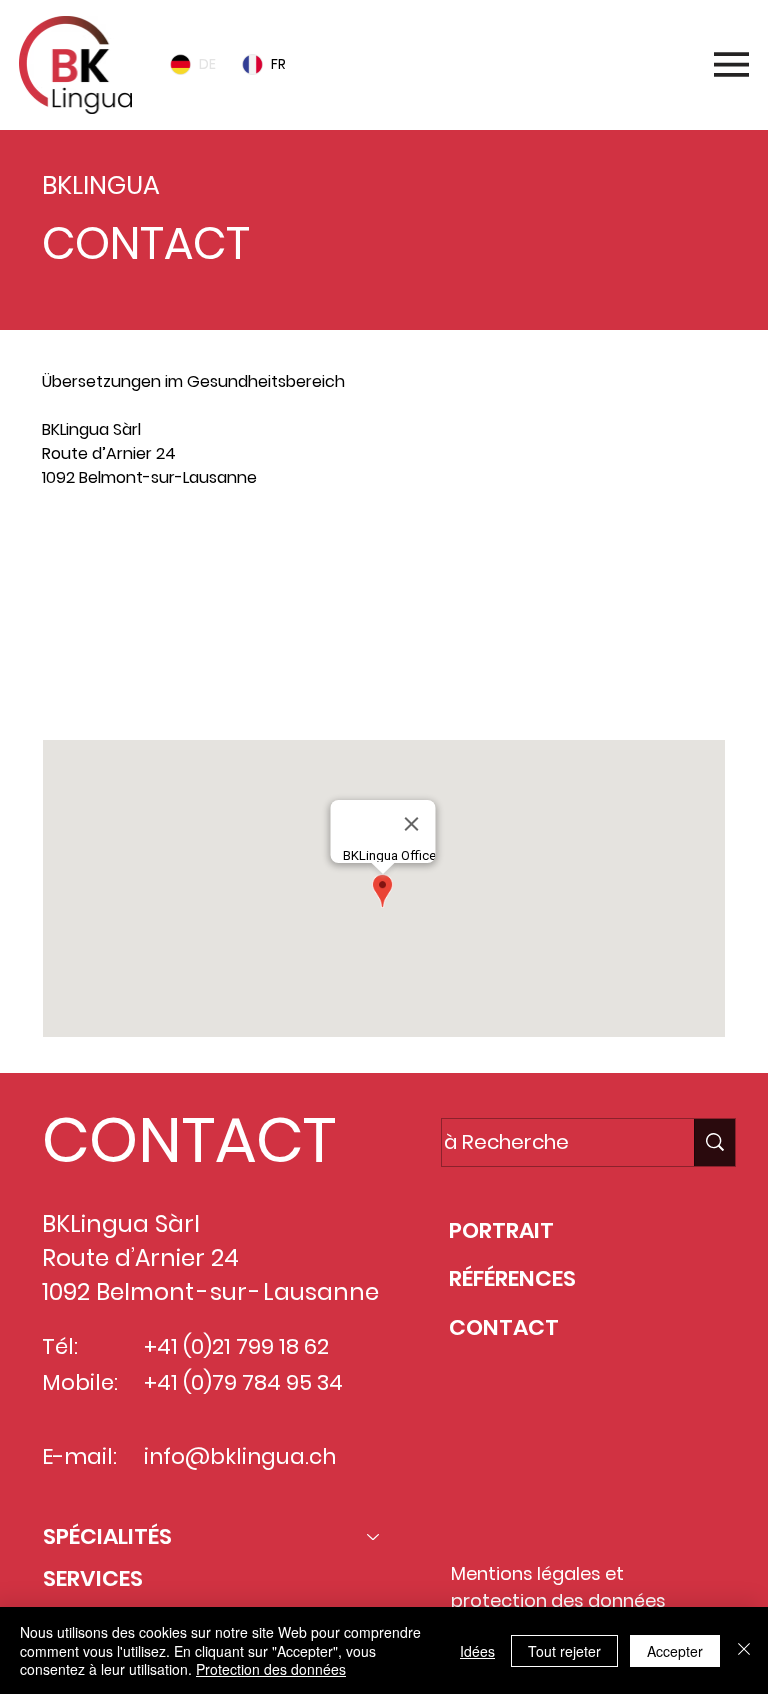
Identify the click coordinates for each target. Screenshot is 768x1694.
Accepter (675, 1651)
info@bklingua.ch (146, 647)
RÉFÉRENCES (512, 1278)
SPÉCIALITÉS (107, 1536)
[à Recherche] (714, 1142)
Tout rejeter (564, 1651)
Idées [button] (477, 1651)
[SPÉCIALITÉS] (374, 1537)
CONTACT (504, 1327)
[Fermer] (744, 1650)
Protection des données (271, 1669)
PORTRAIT (501, 1230)
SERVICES (93, 1578)
